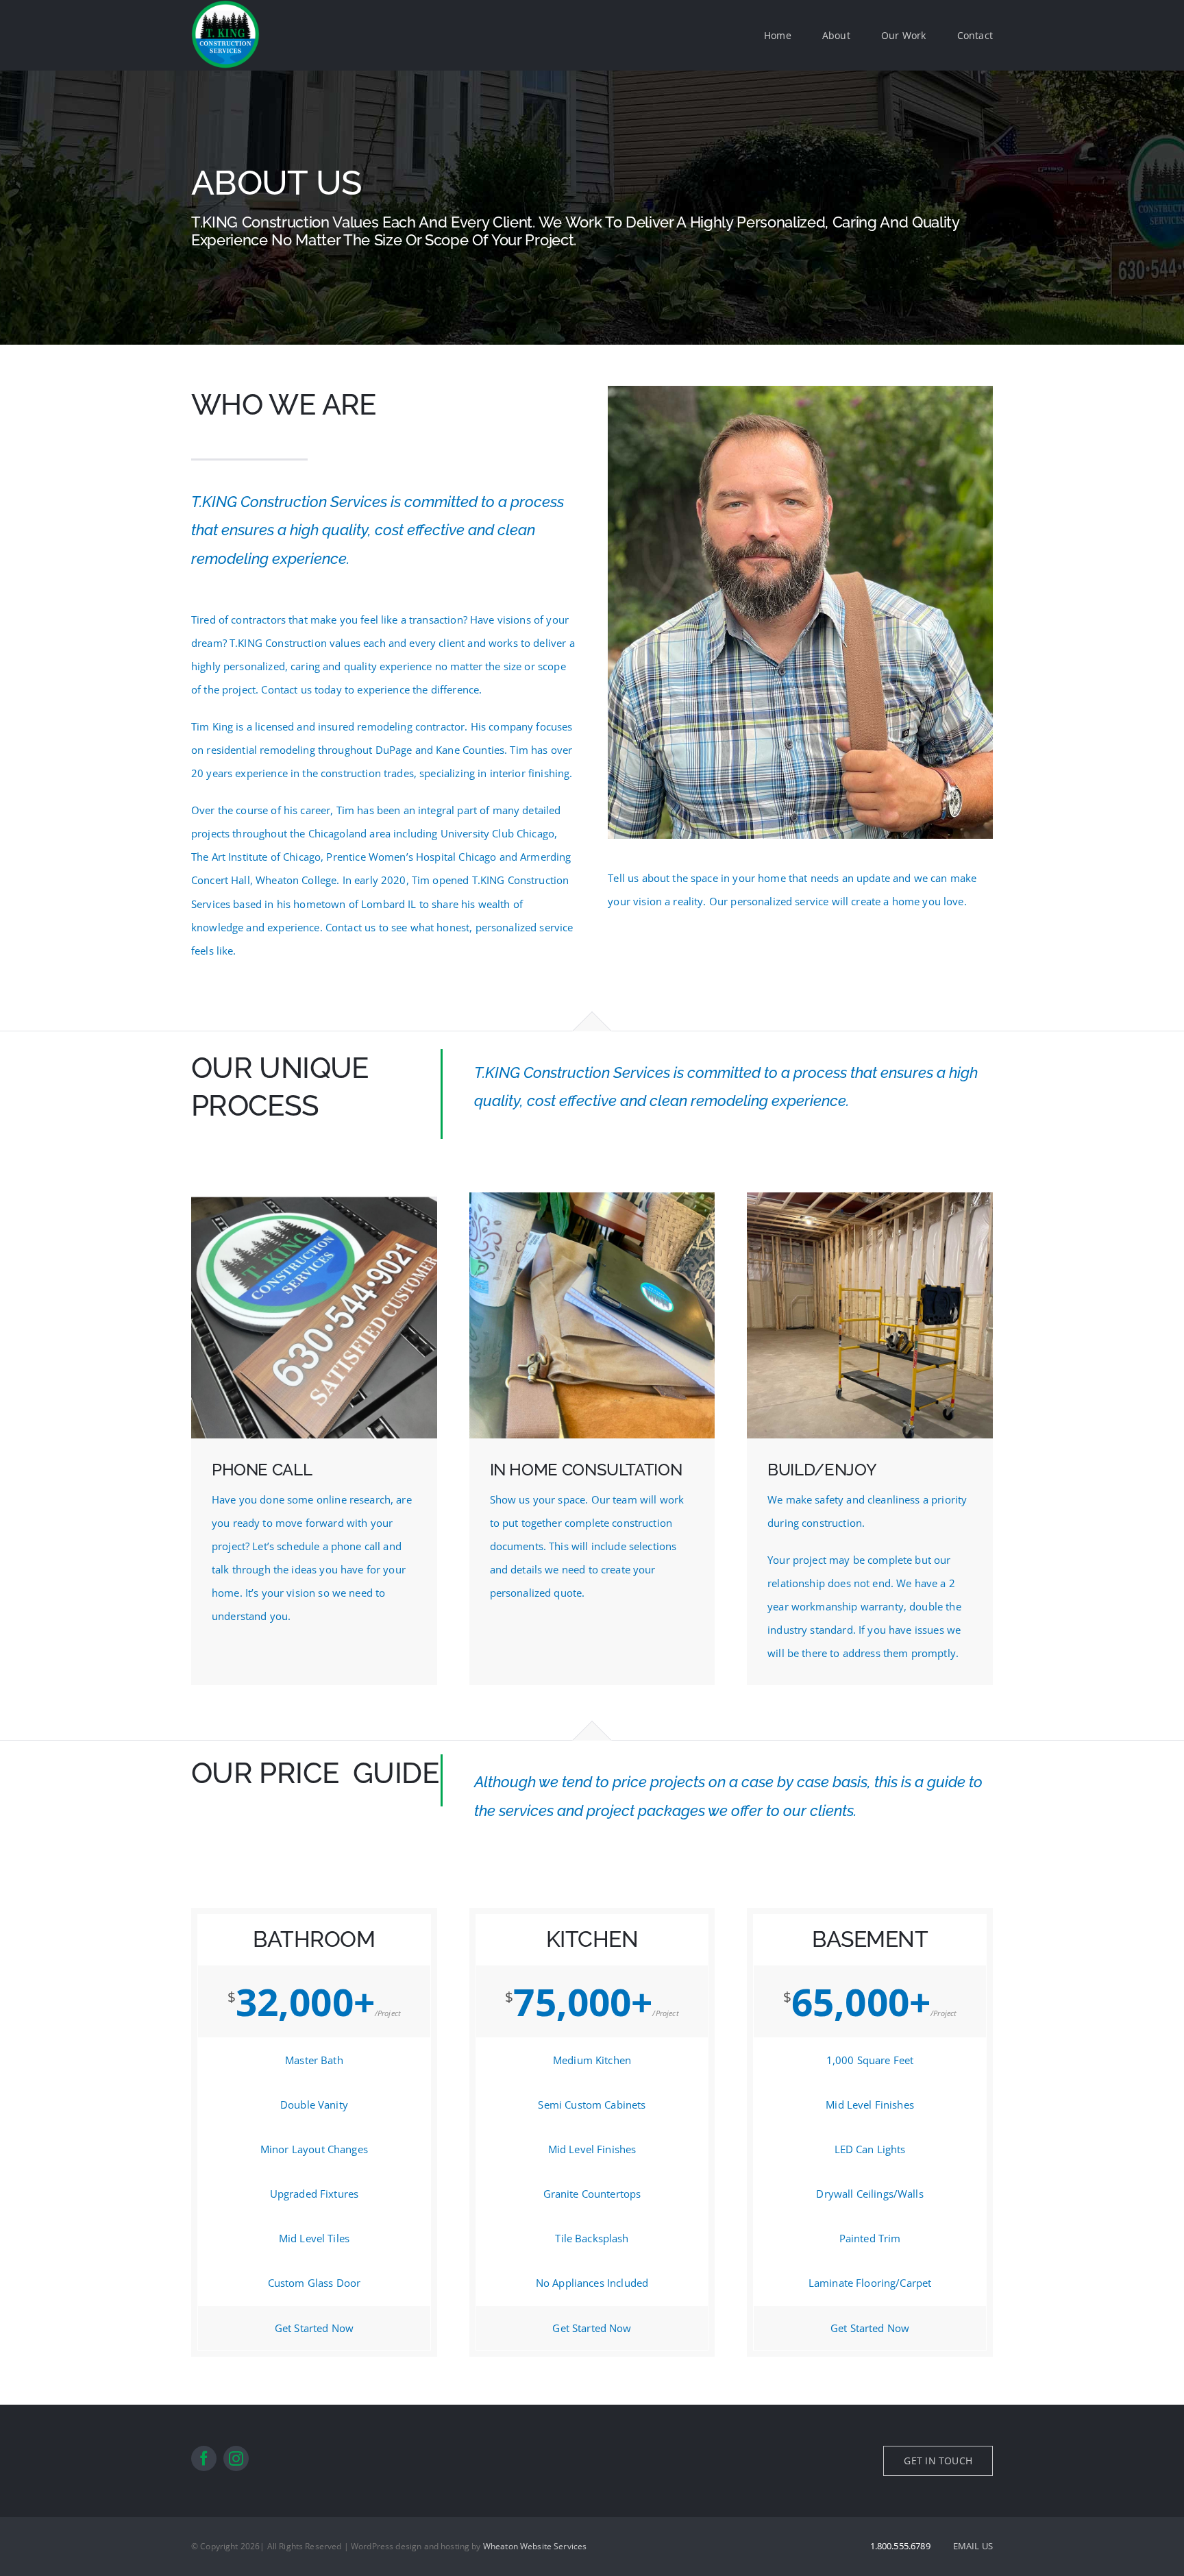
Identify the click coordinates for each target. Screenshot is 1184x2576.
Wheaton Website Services (535, 2546)
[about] (592, 1197)
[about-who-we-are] (800, 391)
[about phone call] (314, 1197)
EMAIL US (973, 2546)
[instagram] (236, 2458)
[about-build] (870, 1197)
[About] (592, 208)
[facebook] (204, 2458)
